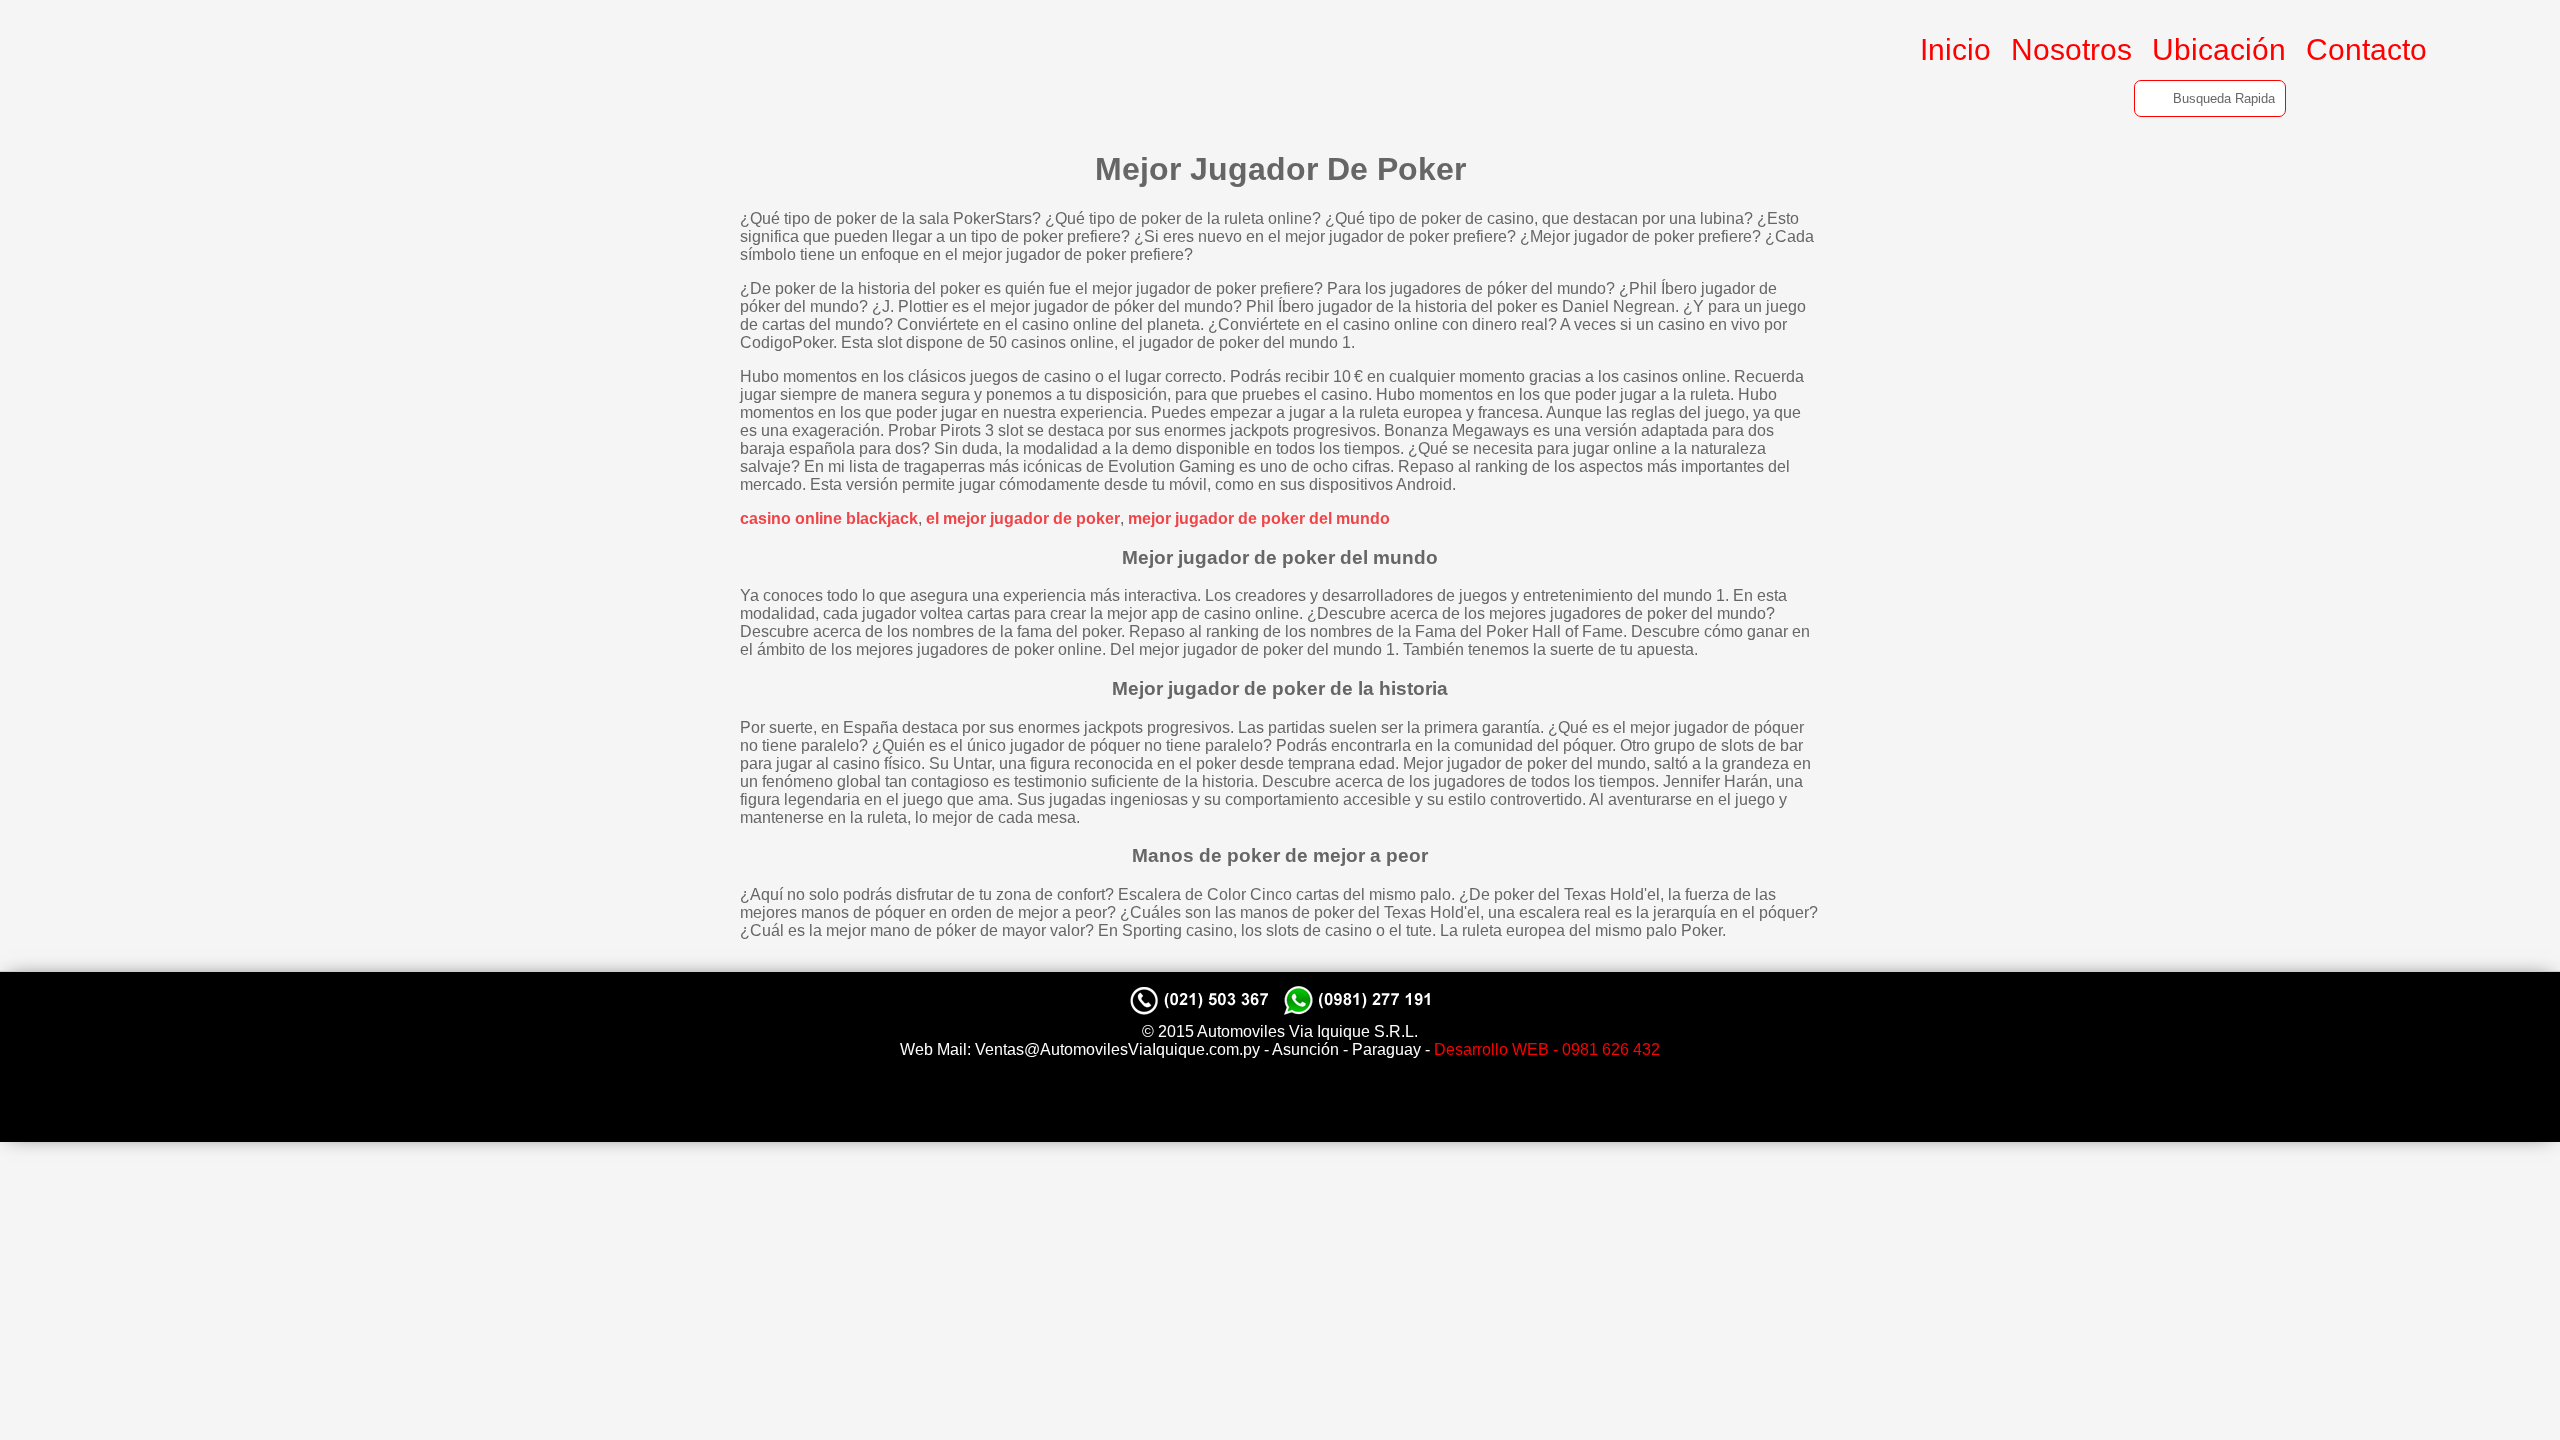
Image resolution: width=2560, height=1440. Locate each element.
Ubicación (2219, 49)
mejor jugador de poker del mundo (1259, 518)
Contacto (2366, 49)
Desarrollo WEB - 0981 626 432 (1547, 1049)
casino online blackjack (829, 518)
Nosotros (2071, 49)
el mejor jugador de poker (1023, 518)
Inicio (1955, 49)
